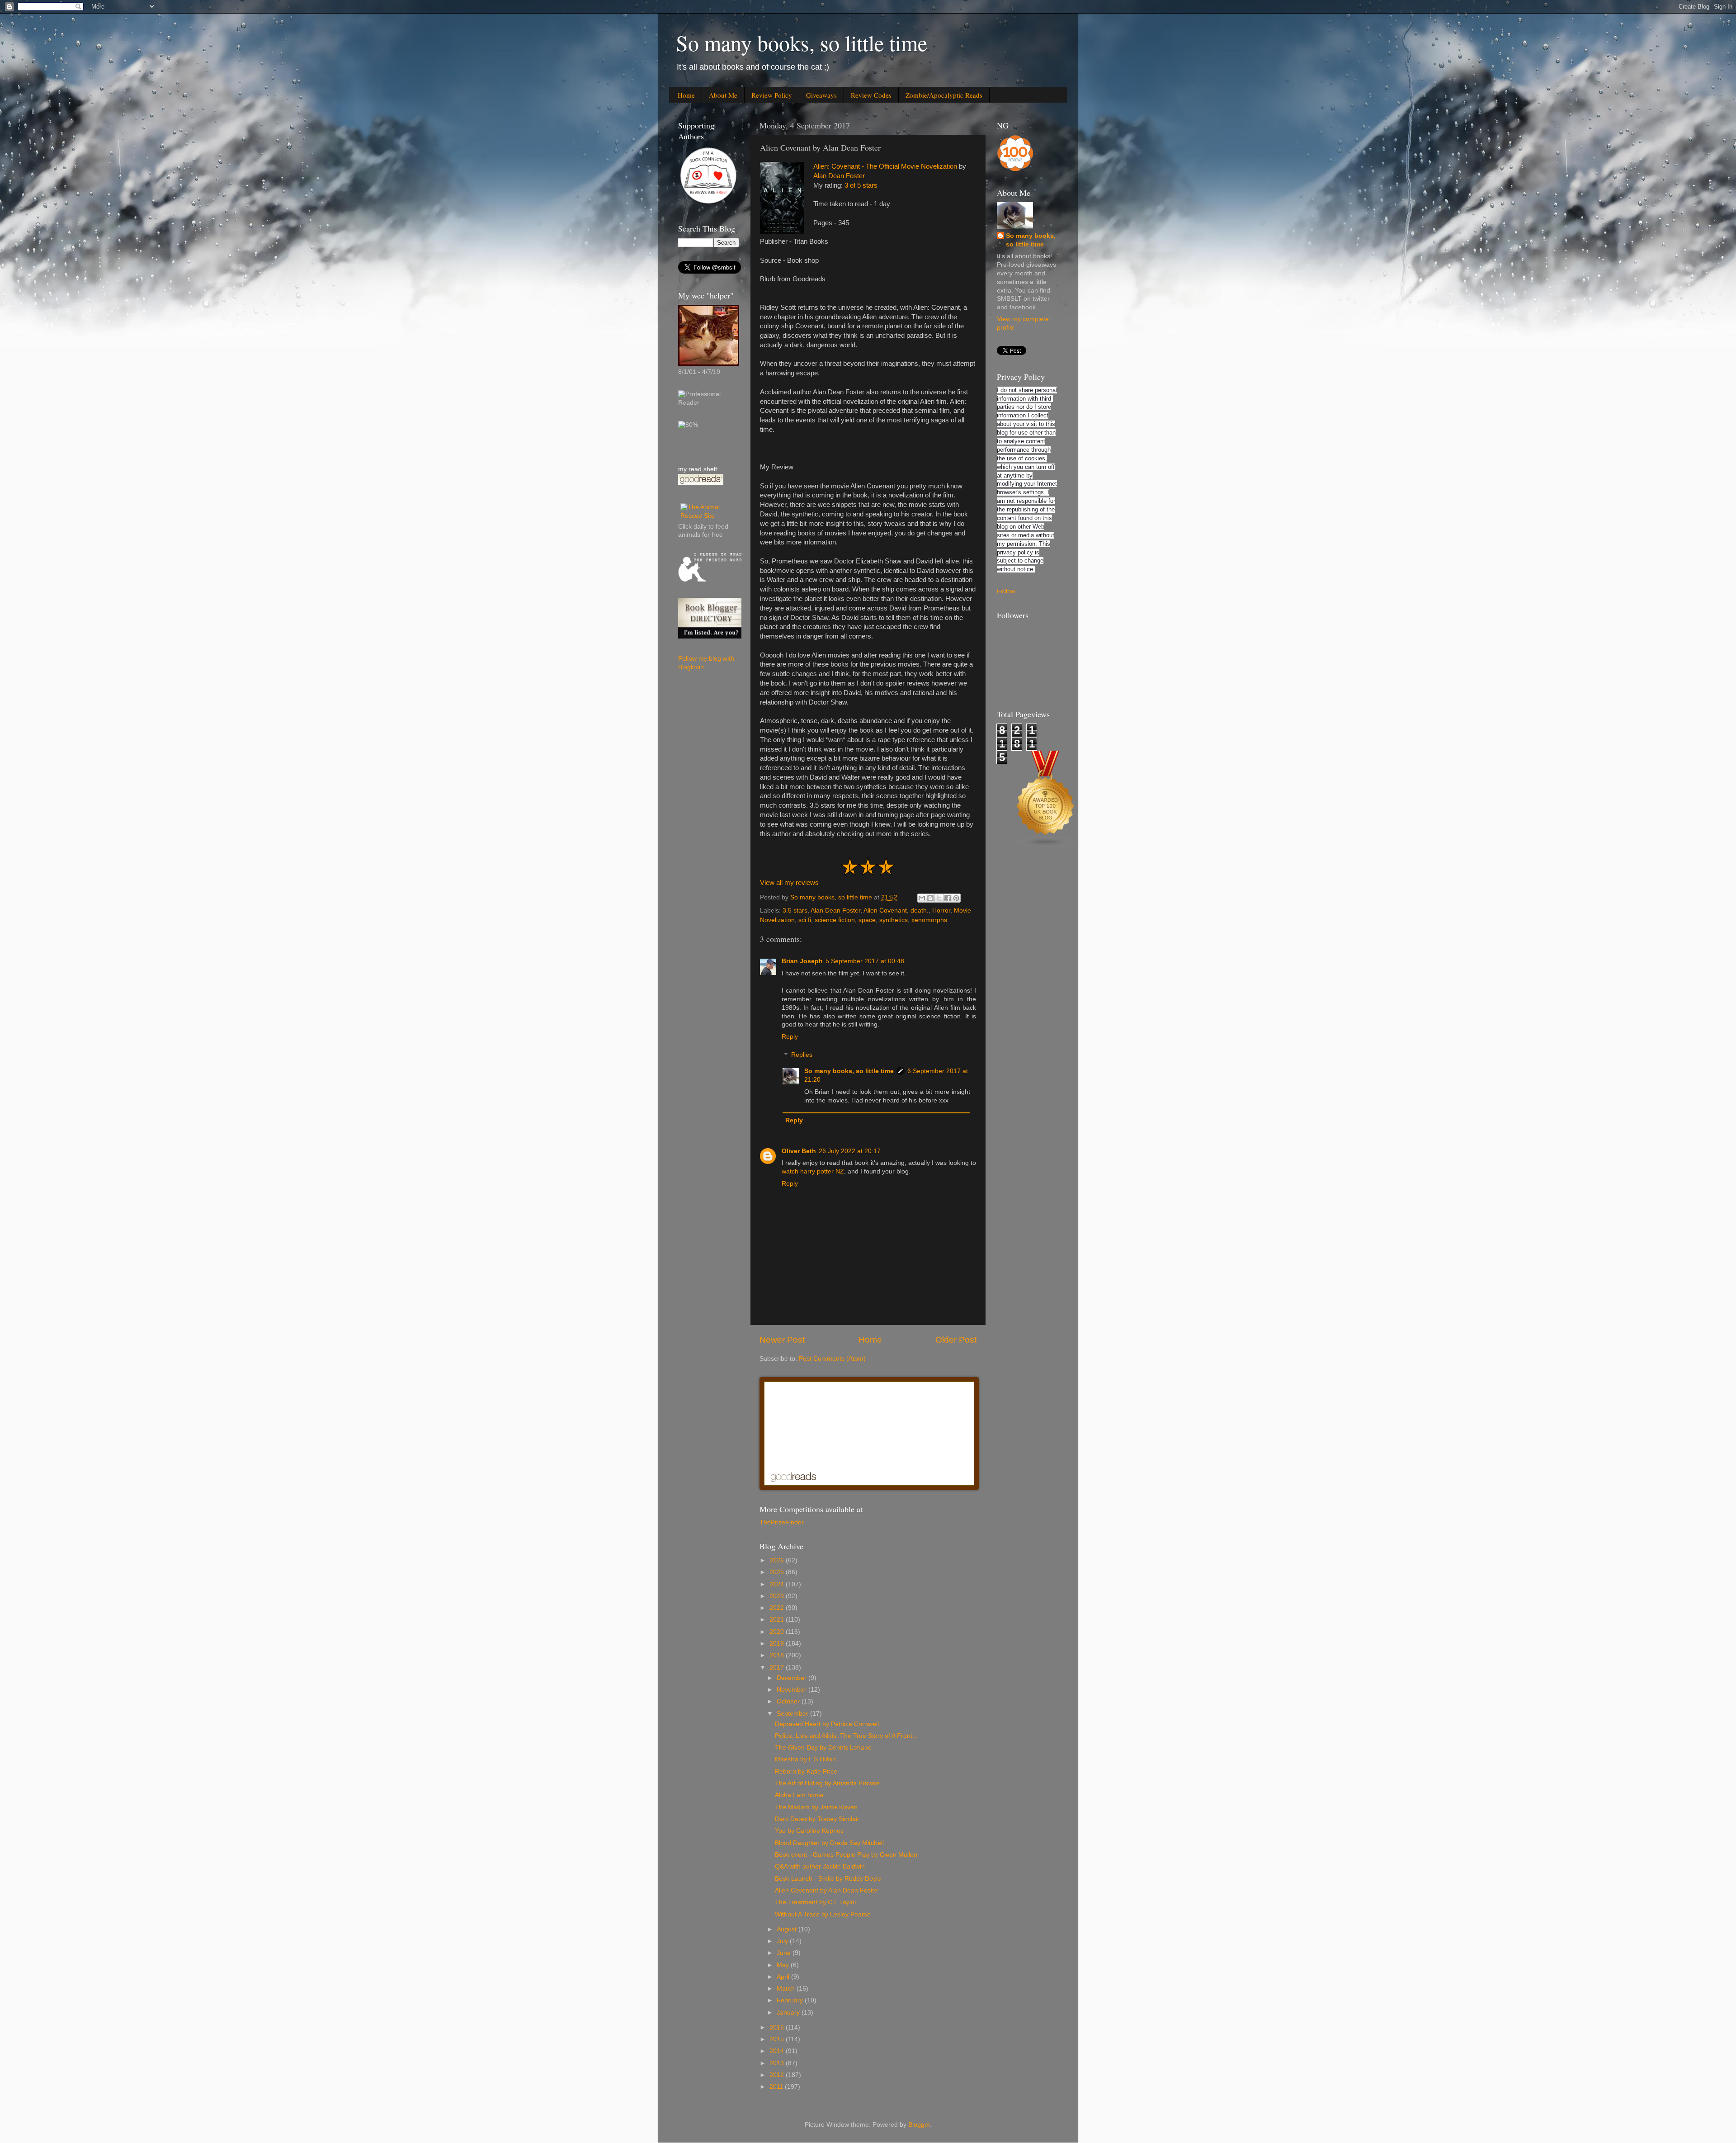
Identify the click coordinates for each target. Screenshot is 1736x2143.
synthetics (894, 920)
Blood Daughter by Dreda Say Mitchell (829, 1843)
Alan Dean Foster (839, 176)
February (791, 2000)
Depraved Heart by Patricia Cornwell (827, 1724)
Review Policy (772, 95)
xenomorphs (929, 920)
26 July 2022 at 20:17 (850, 1151)
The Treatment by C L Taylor (816, 1902)
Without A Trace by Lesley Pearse (823, 1914)
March (787, 1989)
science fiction (835, 920)
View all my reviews (789, 883)
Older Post (956, 1340)
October (789, 1701)
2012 (778, 2075)
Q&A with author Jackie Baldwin (820, 1866)
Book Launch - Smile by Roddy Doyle (828, 1879)
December (793, 1678)
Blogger (919, 2125)
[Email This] (922, 898)
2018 (778, 1655)
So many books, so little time (802, 43)
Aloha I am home (799, 1795)
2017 (778, 1668)
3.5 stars (795, 911)
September (793, 1714)
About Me (723, 95)
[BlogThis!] (930, 898)
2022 (778, 1608)
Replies (802, 1055)
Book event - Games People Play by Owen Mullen (846, 1855)
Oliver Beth (799, 1151)
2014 (778, 2051)
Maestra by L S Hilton (805, 1759)
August (788, 1929)
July (783, 1941)
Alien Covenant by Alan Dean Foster (827, 1890)
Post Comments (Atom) (832, 1359)
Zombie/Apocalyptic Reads (944, 95)
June (785, 1953)
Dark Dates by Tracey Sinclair (817, 1819)
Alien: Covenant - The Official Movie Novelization (885, 166)
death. (920, 911)
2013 (778, 2063)
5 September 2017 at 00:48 (865, 961)
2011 (777, 2087)
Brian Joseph (802, 961)
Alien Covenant (885, 911)
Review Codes (871, 95)
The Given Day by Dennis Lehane (823, 1748)
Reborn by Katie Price (806, 1772)
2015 (778, 2039)
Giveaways (821, 95)
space (867, 920)
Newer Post (782, 1340)
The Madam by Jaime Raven (816, 1807)
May (784, 1965)
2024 (778, 1584)
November (793, 1690)
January (789, 2013)
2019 (778, 1644)
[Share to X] (939, 898)
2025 (778, 1572)
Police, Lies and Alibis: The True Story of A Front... (846, 1736)
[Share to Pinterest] (956, 898)
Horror (941, 911)
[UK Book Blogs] (1046, 846)
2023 (778, 1596)
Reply (790, 1037)
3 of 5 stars (861, 185)
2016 (778, 2027)
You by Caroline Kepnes (809, 1831)
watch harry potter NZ (813, 1171)
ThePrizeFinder (782, 1522)
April (784, 1977)
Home (686, 95)
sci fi (805, 920)
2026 (778, 1560)
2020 (778, 1632)
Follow (1006, 591)
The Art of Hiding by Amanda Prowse (827, 1783)
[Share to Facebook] (948, 898)
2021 (778, 1620)
